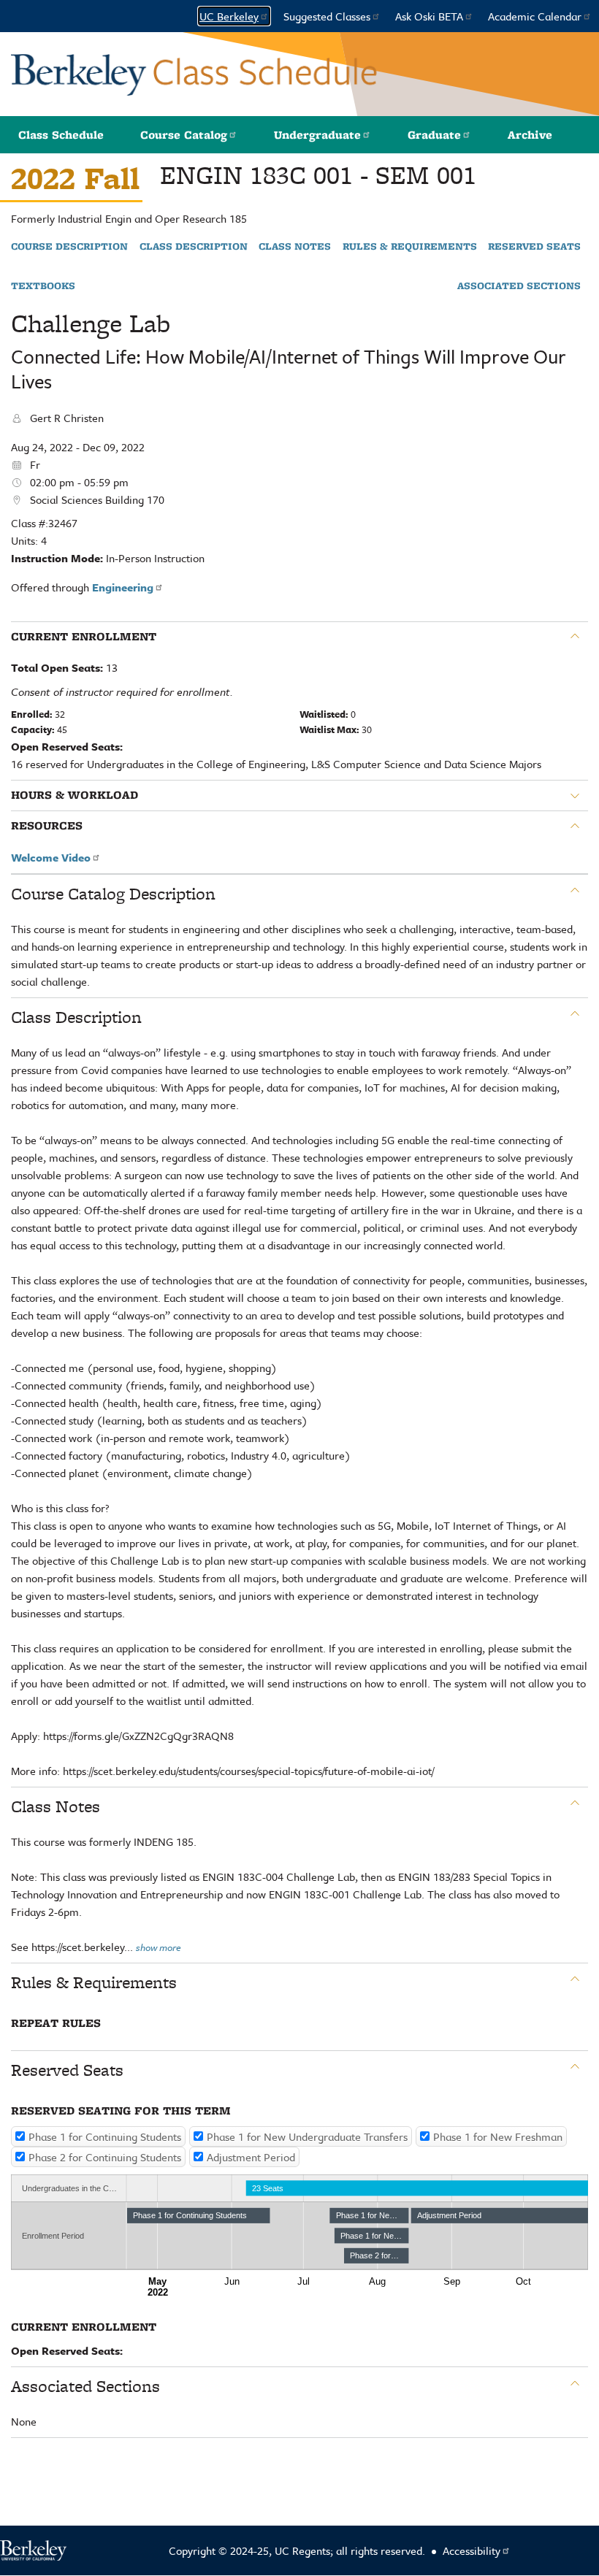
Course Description (69, 247)
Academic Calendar (535, 16)
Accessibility (472, 2550)
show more (159, 1947)
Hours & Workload (75, 795)
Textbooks (43, 286)
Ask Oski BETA (429, 16)
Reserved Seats (534, 247)
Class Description (194, 247)
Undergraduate (317, 135)
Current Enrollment (84, 637)
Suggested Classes (327, 16)
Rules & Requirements (410, 247)
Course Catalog (184, 135)
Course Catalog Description (113, 894)
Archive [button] (530, 135)
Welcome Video (51, 857)
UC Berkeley (229, 16)
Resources (47, 826)
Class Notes (295, 247)
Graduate (434, 135)
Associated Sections (519, 286)
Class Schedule (61, 135)
